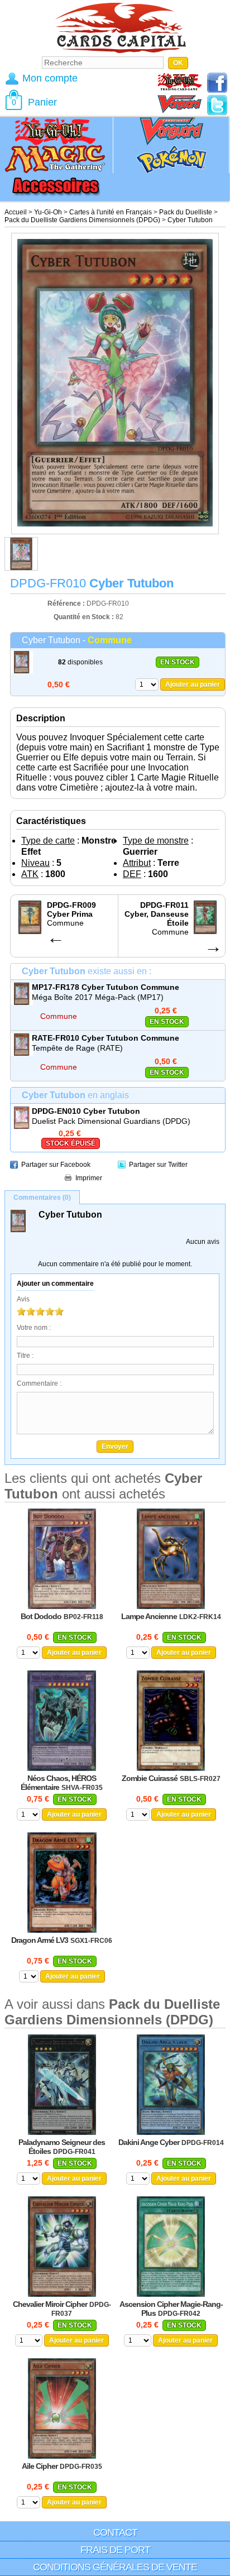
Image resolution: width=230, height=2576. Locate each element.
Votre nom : (34, 1328)
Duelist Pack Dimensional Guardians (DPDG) (111, 1121)
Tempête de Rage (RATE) (77, 1048)
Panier (42, 102)
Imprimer (89, 1178)
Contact (115, 2532)
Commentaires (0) (42, 1198)
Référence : (67, 604)
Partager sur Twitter (158, 1165)
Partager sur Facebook (56, 1165)
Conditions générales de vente (115, 2567)
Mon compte (50, 78)
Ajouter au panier (193, 684)
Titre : (25, 1356)
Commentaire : (39, 1383)
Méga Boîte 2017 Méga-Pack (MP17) (98, 997)
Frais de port (115, 2550)
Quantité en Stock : (84, 617)
